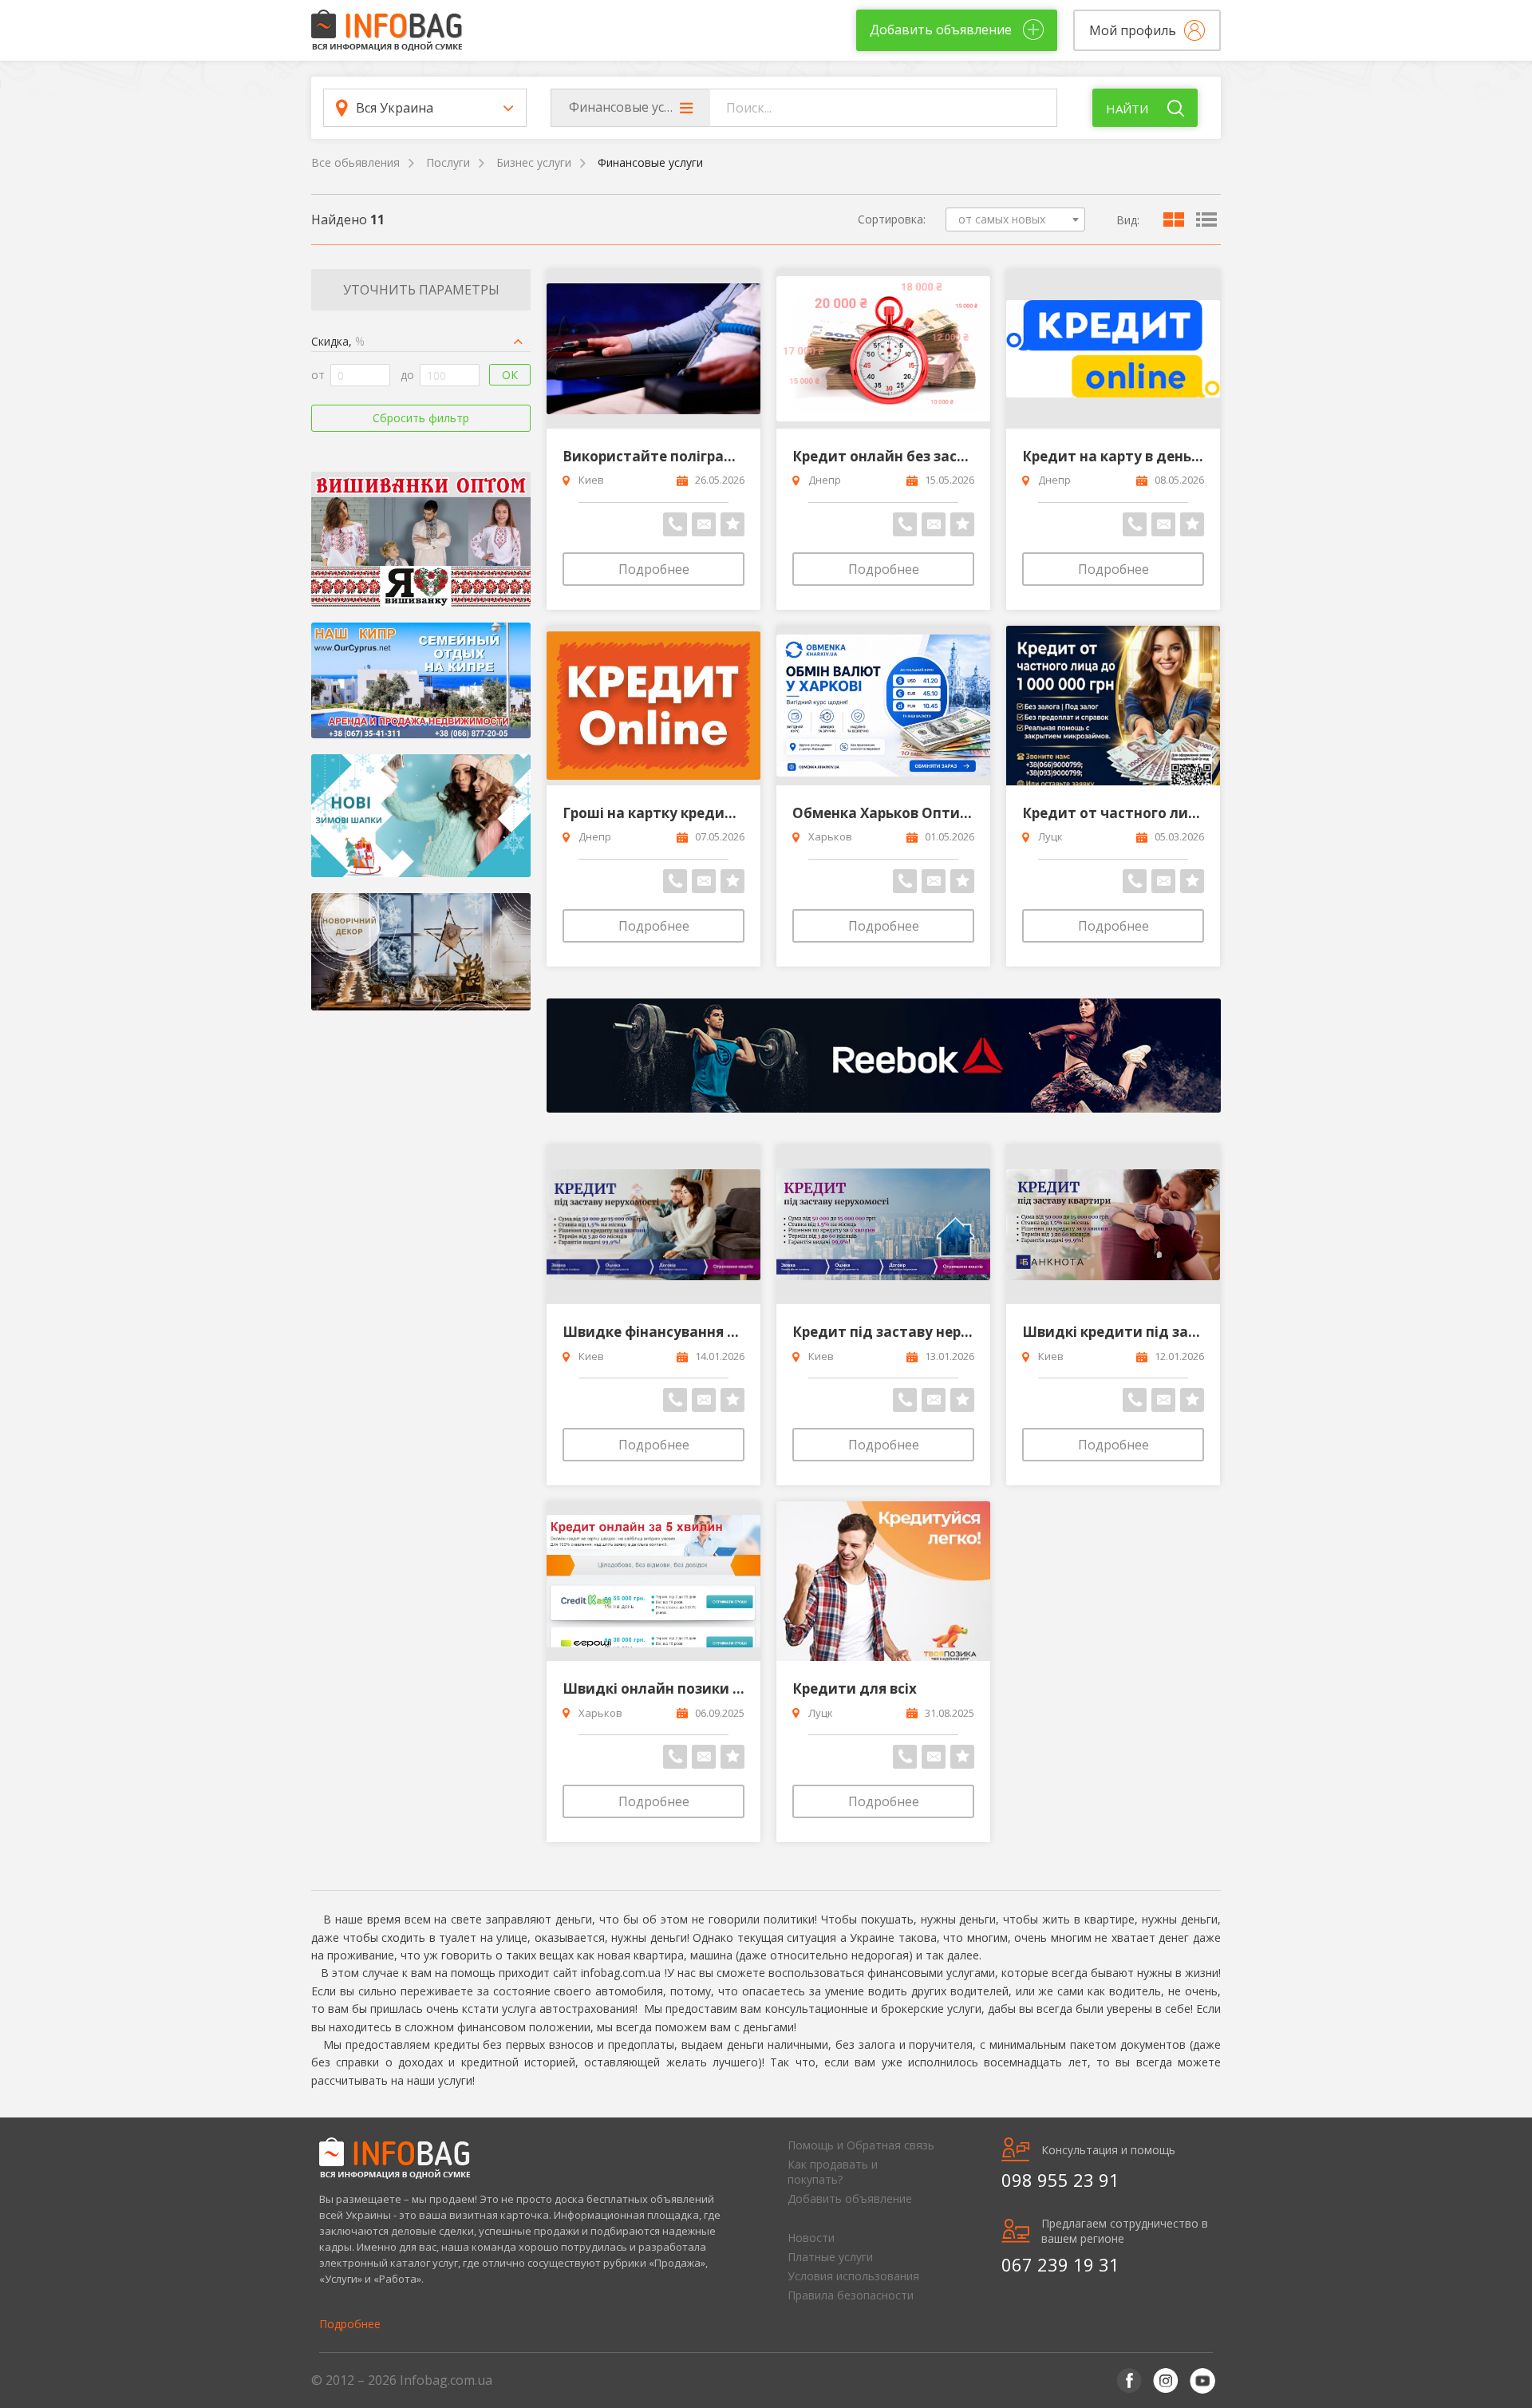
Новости (811, 2238)
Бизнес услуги (534, 162)
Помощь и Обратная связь (861, 2145)
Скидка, (338, 341)
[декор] (421, 952)
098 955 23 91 (1060, 2180)
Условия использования (853, 2276)
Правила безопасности (851, 2295)
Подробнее (654, 569)
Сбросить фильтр (421, 418)
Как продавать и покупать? (833, 2172)
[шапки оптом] (421, 816)
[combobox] (1015, 219)
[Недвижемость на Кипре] (421, 680)
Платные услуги (830, 2257)
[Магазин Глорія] (421, 539)
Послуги (448, 162)
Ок (510, 375)
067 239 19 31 (1060, 2264)
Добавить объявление (850, 2198)
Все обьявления (355, 162)
